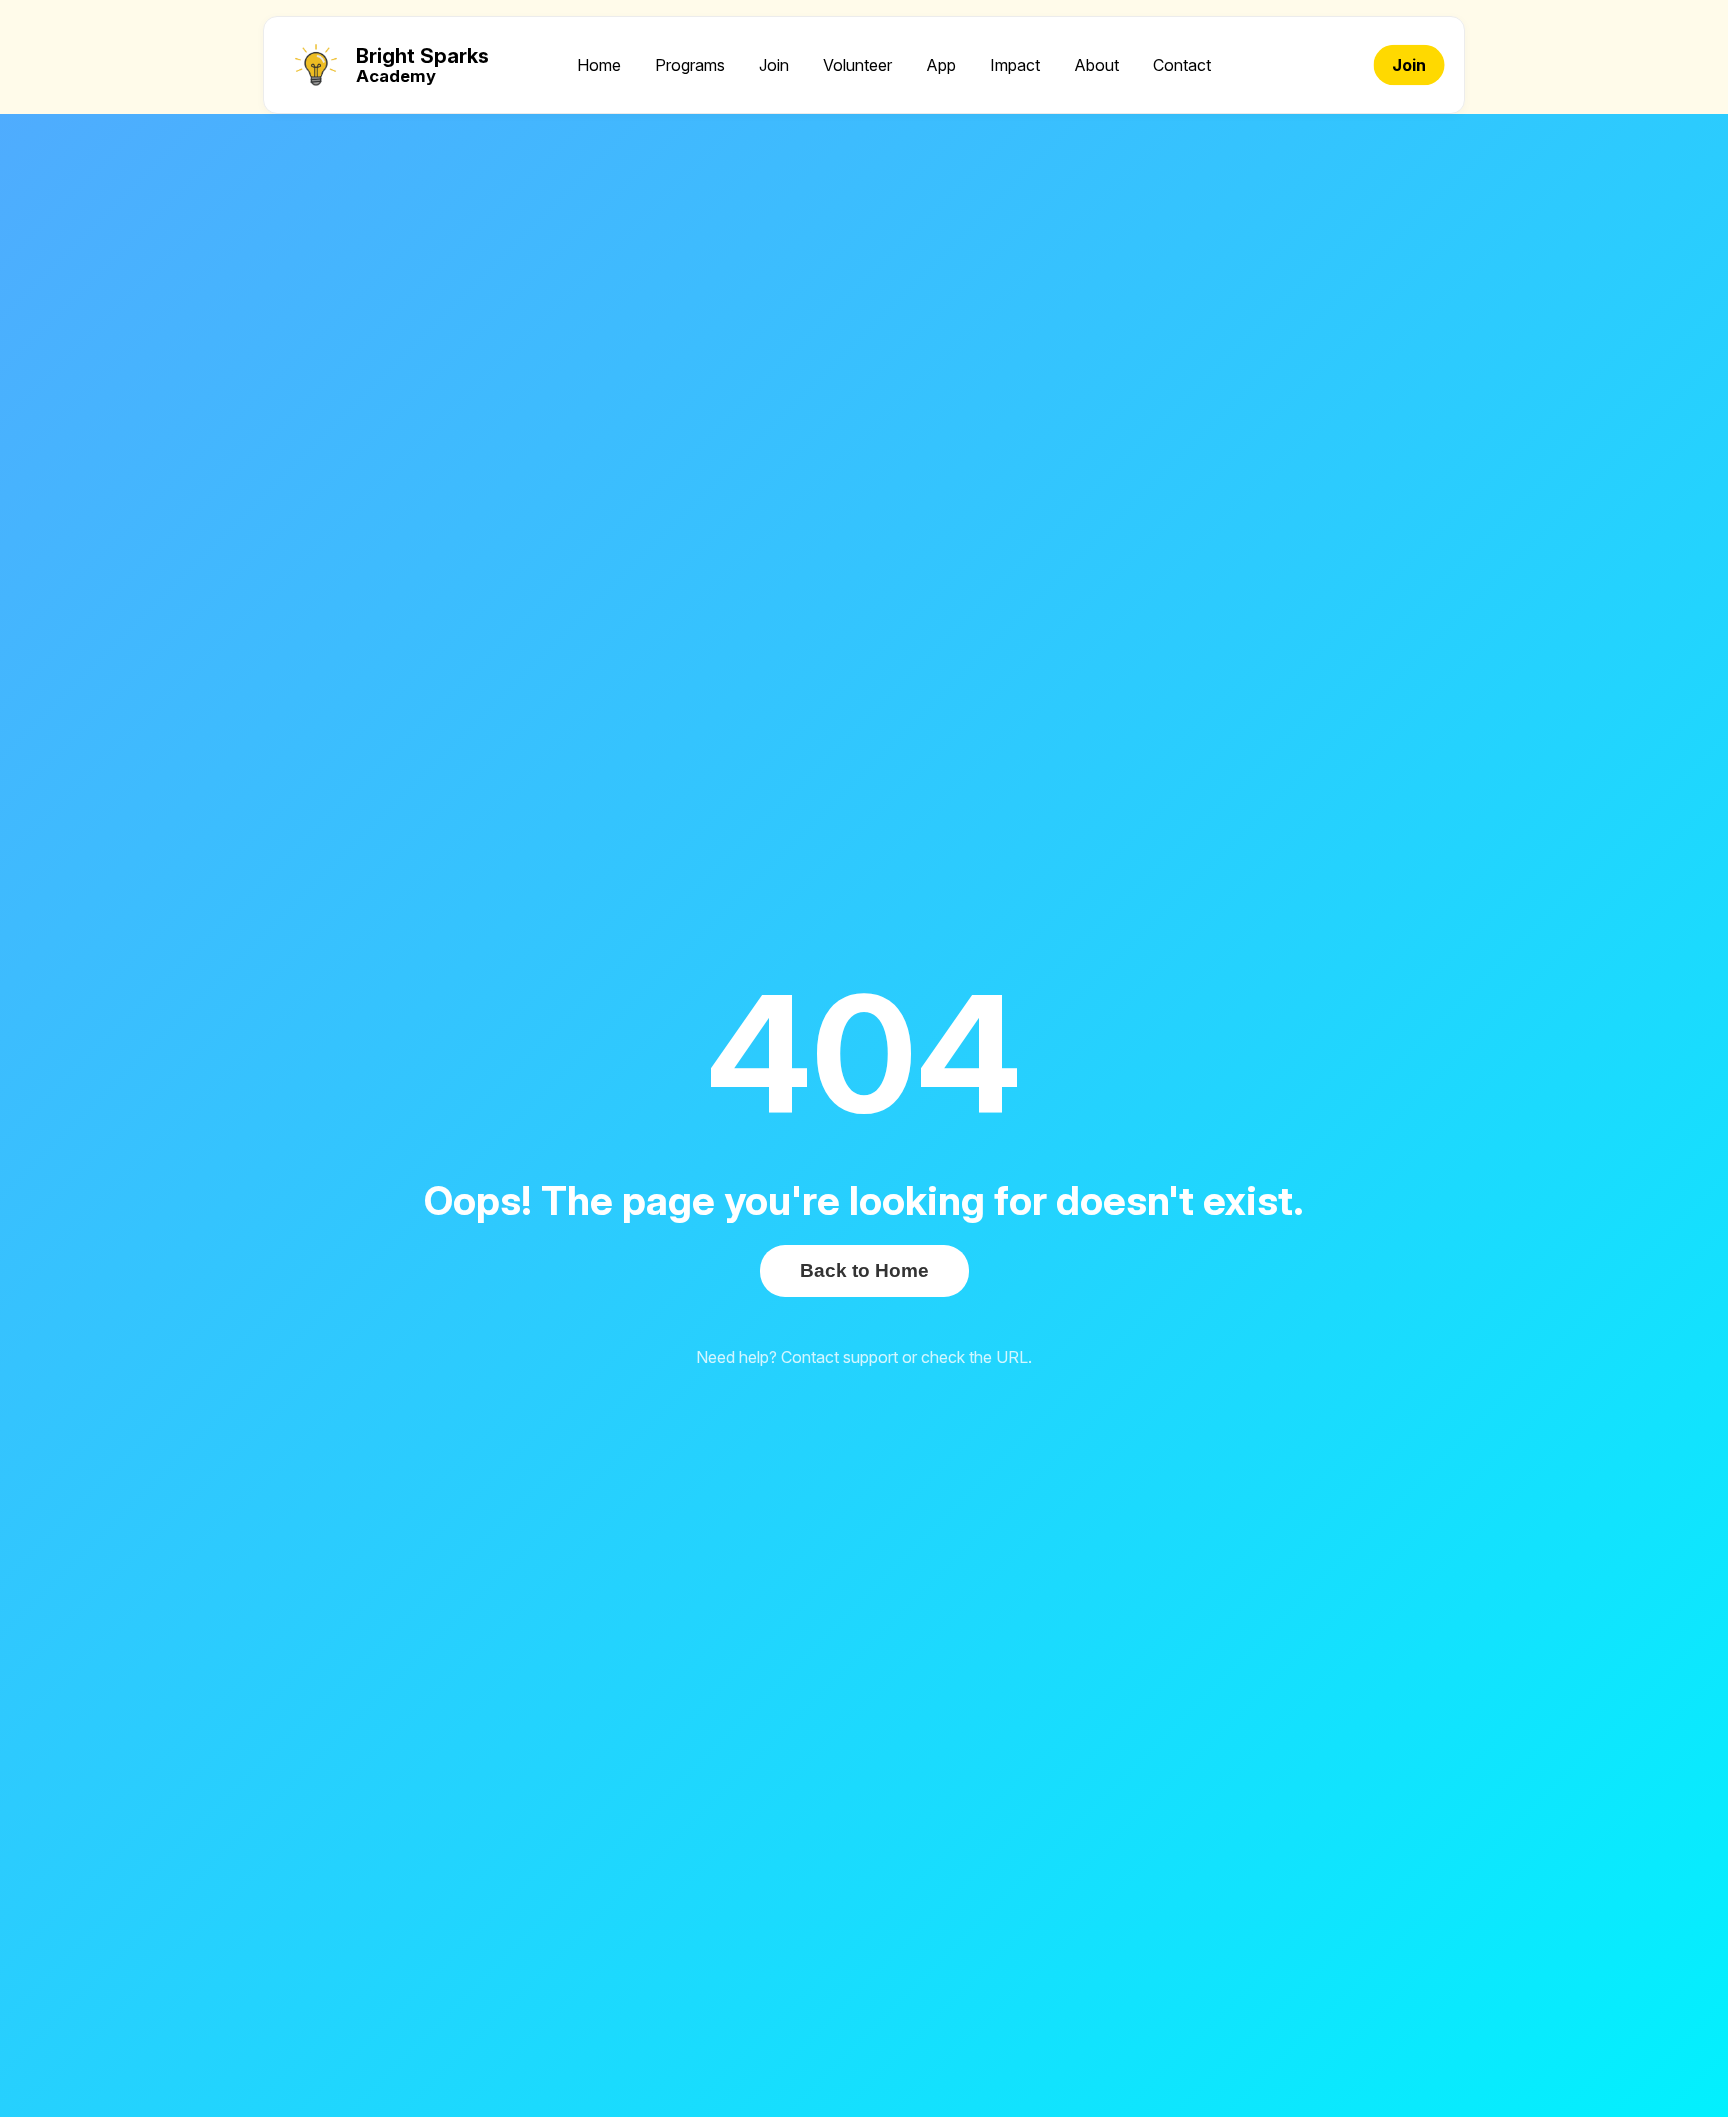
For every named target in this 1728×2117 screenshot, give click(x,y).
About (1096, 65)
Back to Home (864, 1270)
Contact (1182, 65)
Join (774, 65)
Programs (690, 65)
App (941, 65)
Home (599, 65)
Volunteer (857, 65)
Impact (1015, 65)
